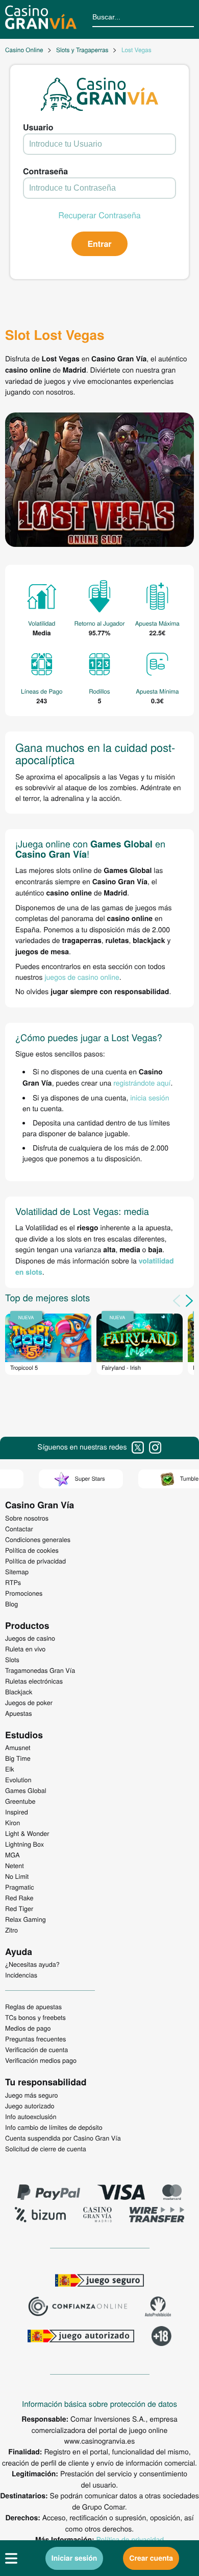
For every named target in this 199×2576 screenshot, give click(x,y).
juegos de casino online (82, 977)
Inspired (17, 1812)
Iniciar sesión (74, 2558)
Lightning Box (24, 1844)
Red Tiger (19, 1908)
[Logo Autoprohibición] (158, 2308)
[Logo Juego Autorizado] (81, 2337)
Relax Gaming (26, 1919)
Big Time (18, 1758)
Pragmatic (20, 1887)
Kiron (13, 1823)
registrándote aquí (142, 1083)
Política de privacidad (130, 2539)
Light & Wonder (27, 1833)
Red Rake (19, 1898)
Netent (15, 1866)
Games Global (26, 1790)
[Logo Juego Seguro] (99, 2282)
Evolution (18, 1780)
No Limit (17, 1876)
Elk (10, 1769)
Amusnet (18, 1747)
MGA (13, 1855)
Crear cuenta (151, 2558)
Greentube (20, 1801)
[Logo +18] (161, 2337)
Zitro (11, 1930)
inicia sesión (150, 1097)
